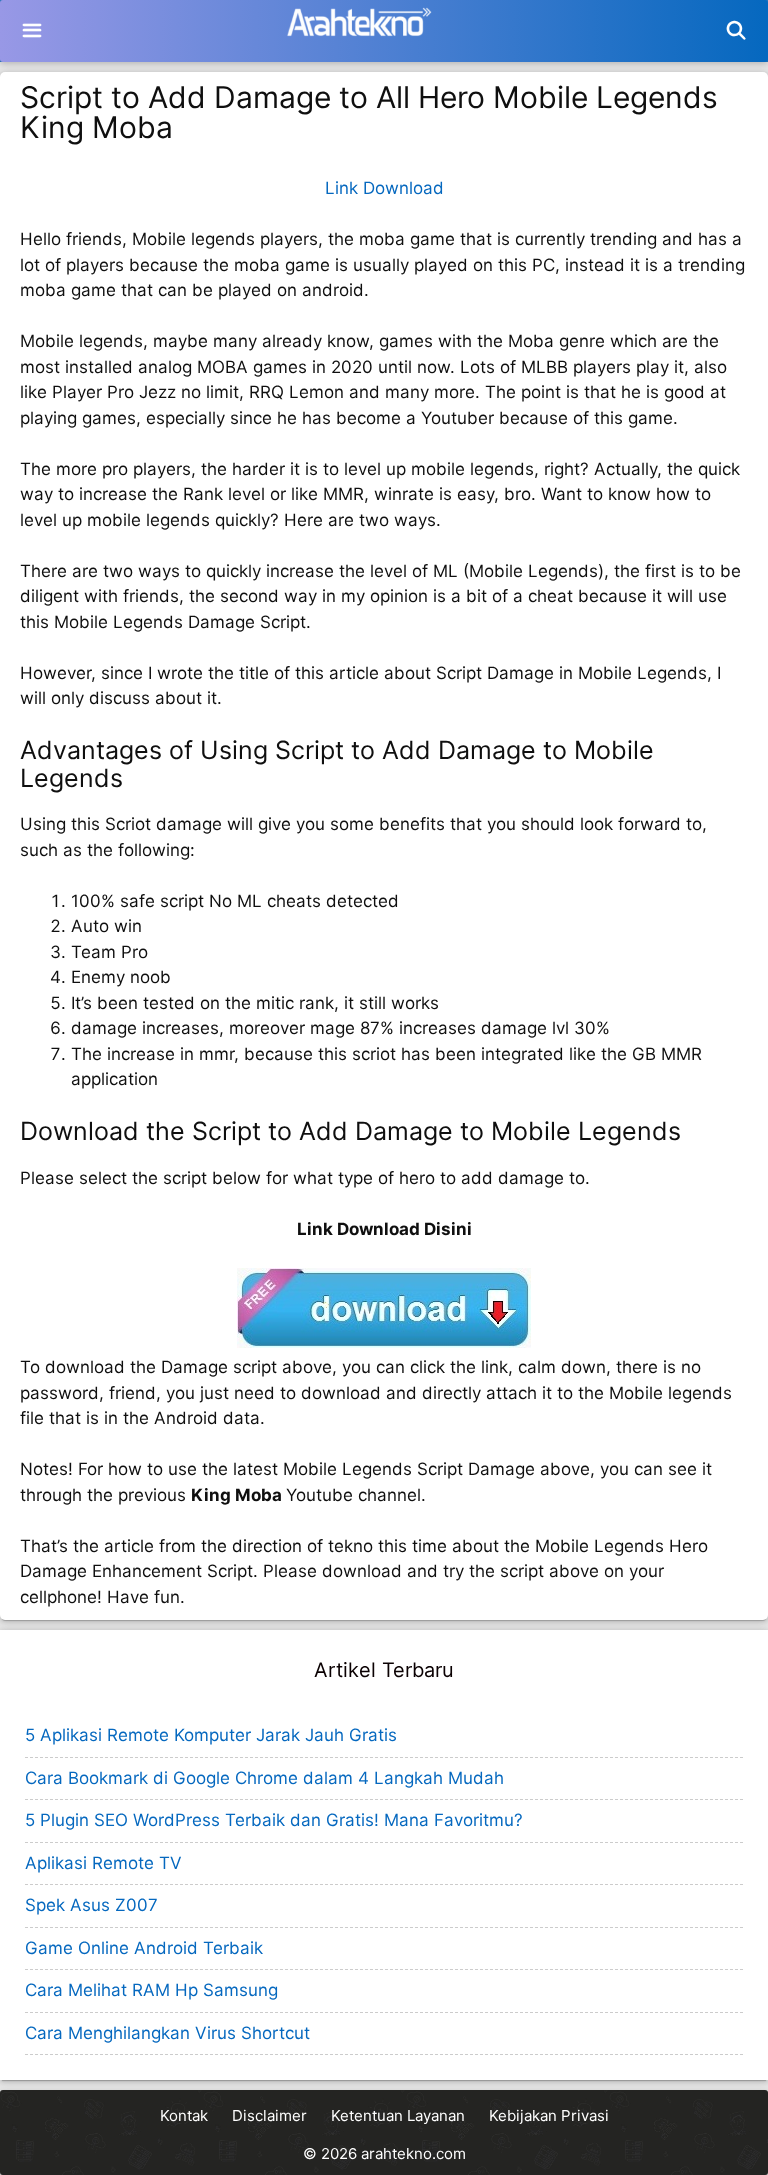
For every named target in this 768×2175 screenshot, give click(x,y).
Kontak (184, 2115)
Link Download (384, 188)
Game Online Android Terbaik (144, 1948)
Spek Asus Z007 (91, 1905)
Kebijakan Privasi (549, 2115)
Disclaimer (269, 2115)
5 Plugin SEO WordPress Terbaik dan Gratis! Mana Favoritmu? (274, 1820)
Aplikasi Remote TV (103, 1863)
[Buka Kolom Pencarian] (736, 31)
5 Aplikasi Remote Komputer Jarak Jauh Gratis (211, 1735)
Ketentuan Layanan (398, 2115)
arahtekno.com (413, 2153)
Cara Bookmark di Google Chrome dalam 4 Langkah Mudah (264, 1778)
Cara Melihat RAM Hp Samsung (151, 1990)
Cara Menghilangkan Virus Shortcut (167, 2033)
